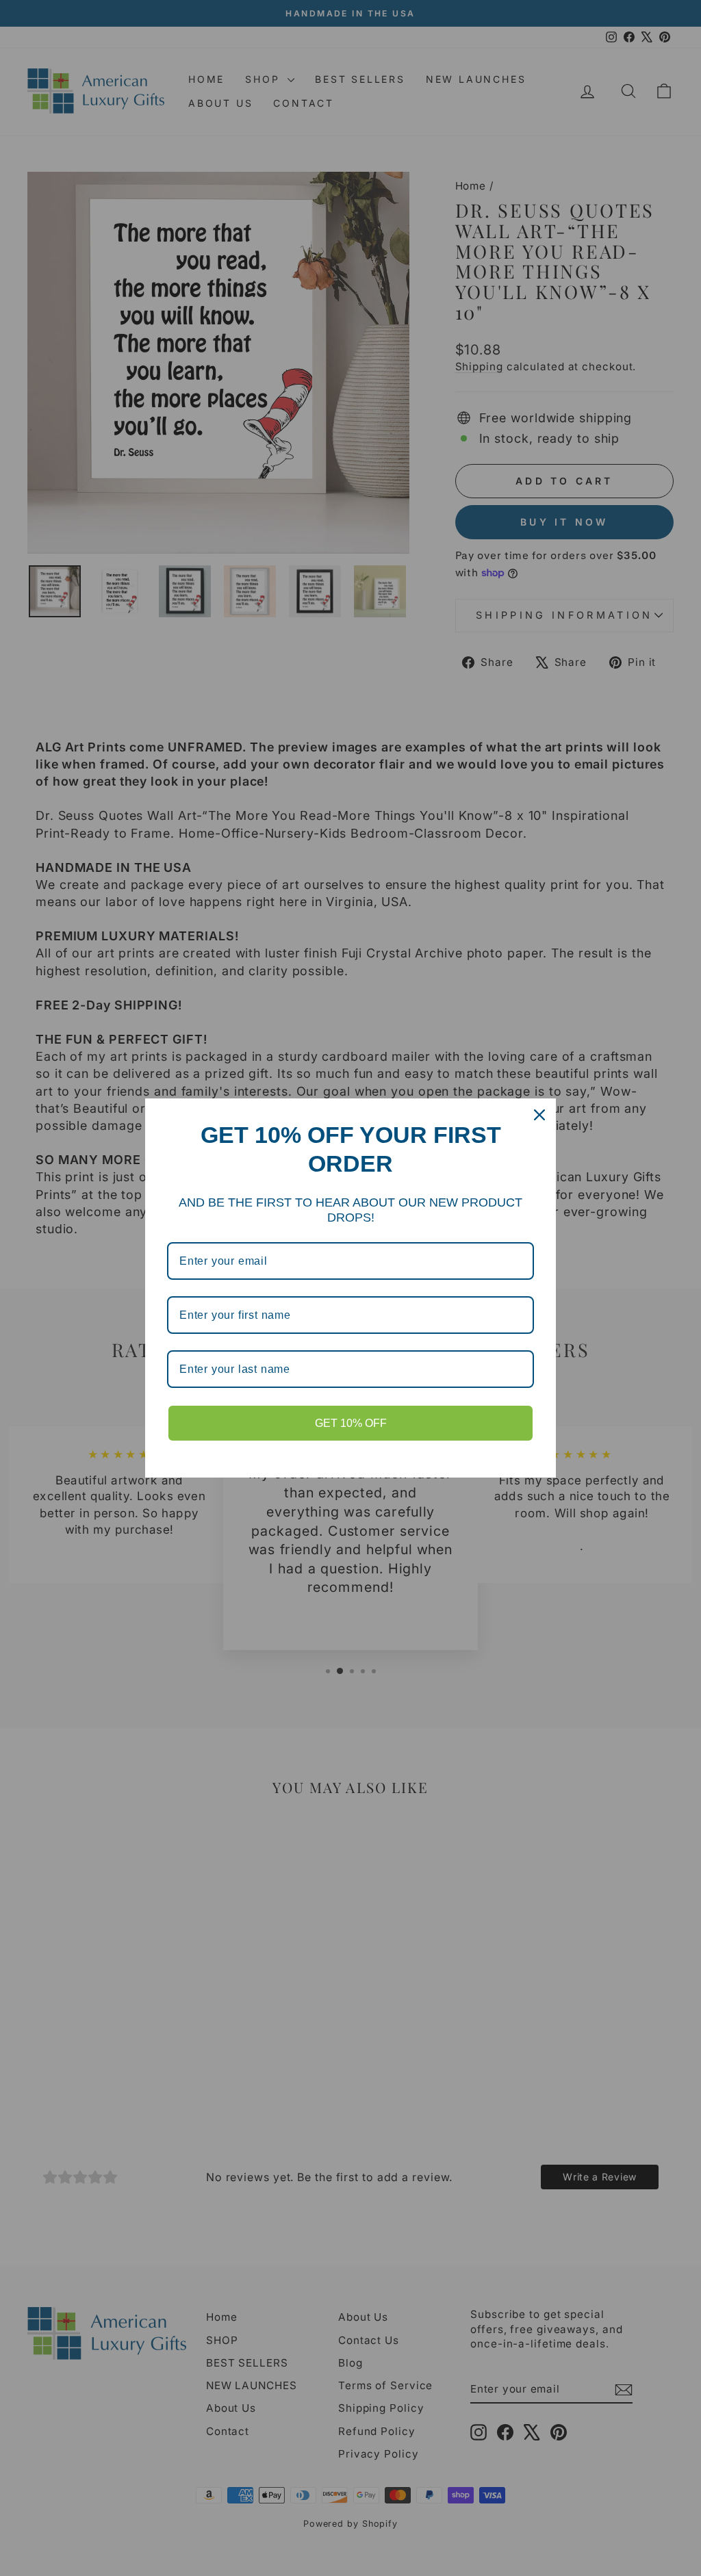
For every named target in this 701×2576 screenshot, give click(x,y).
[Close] (539, 1115)
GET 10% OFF (351, 1423)
